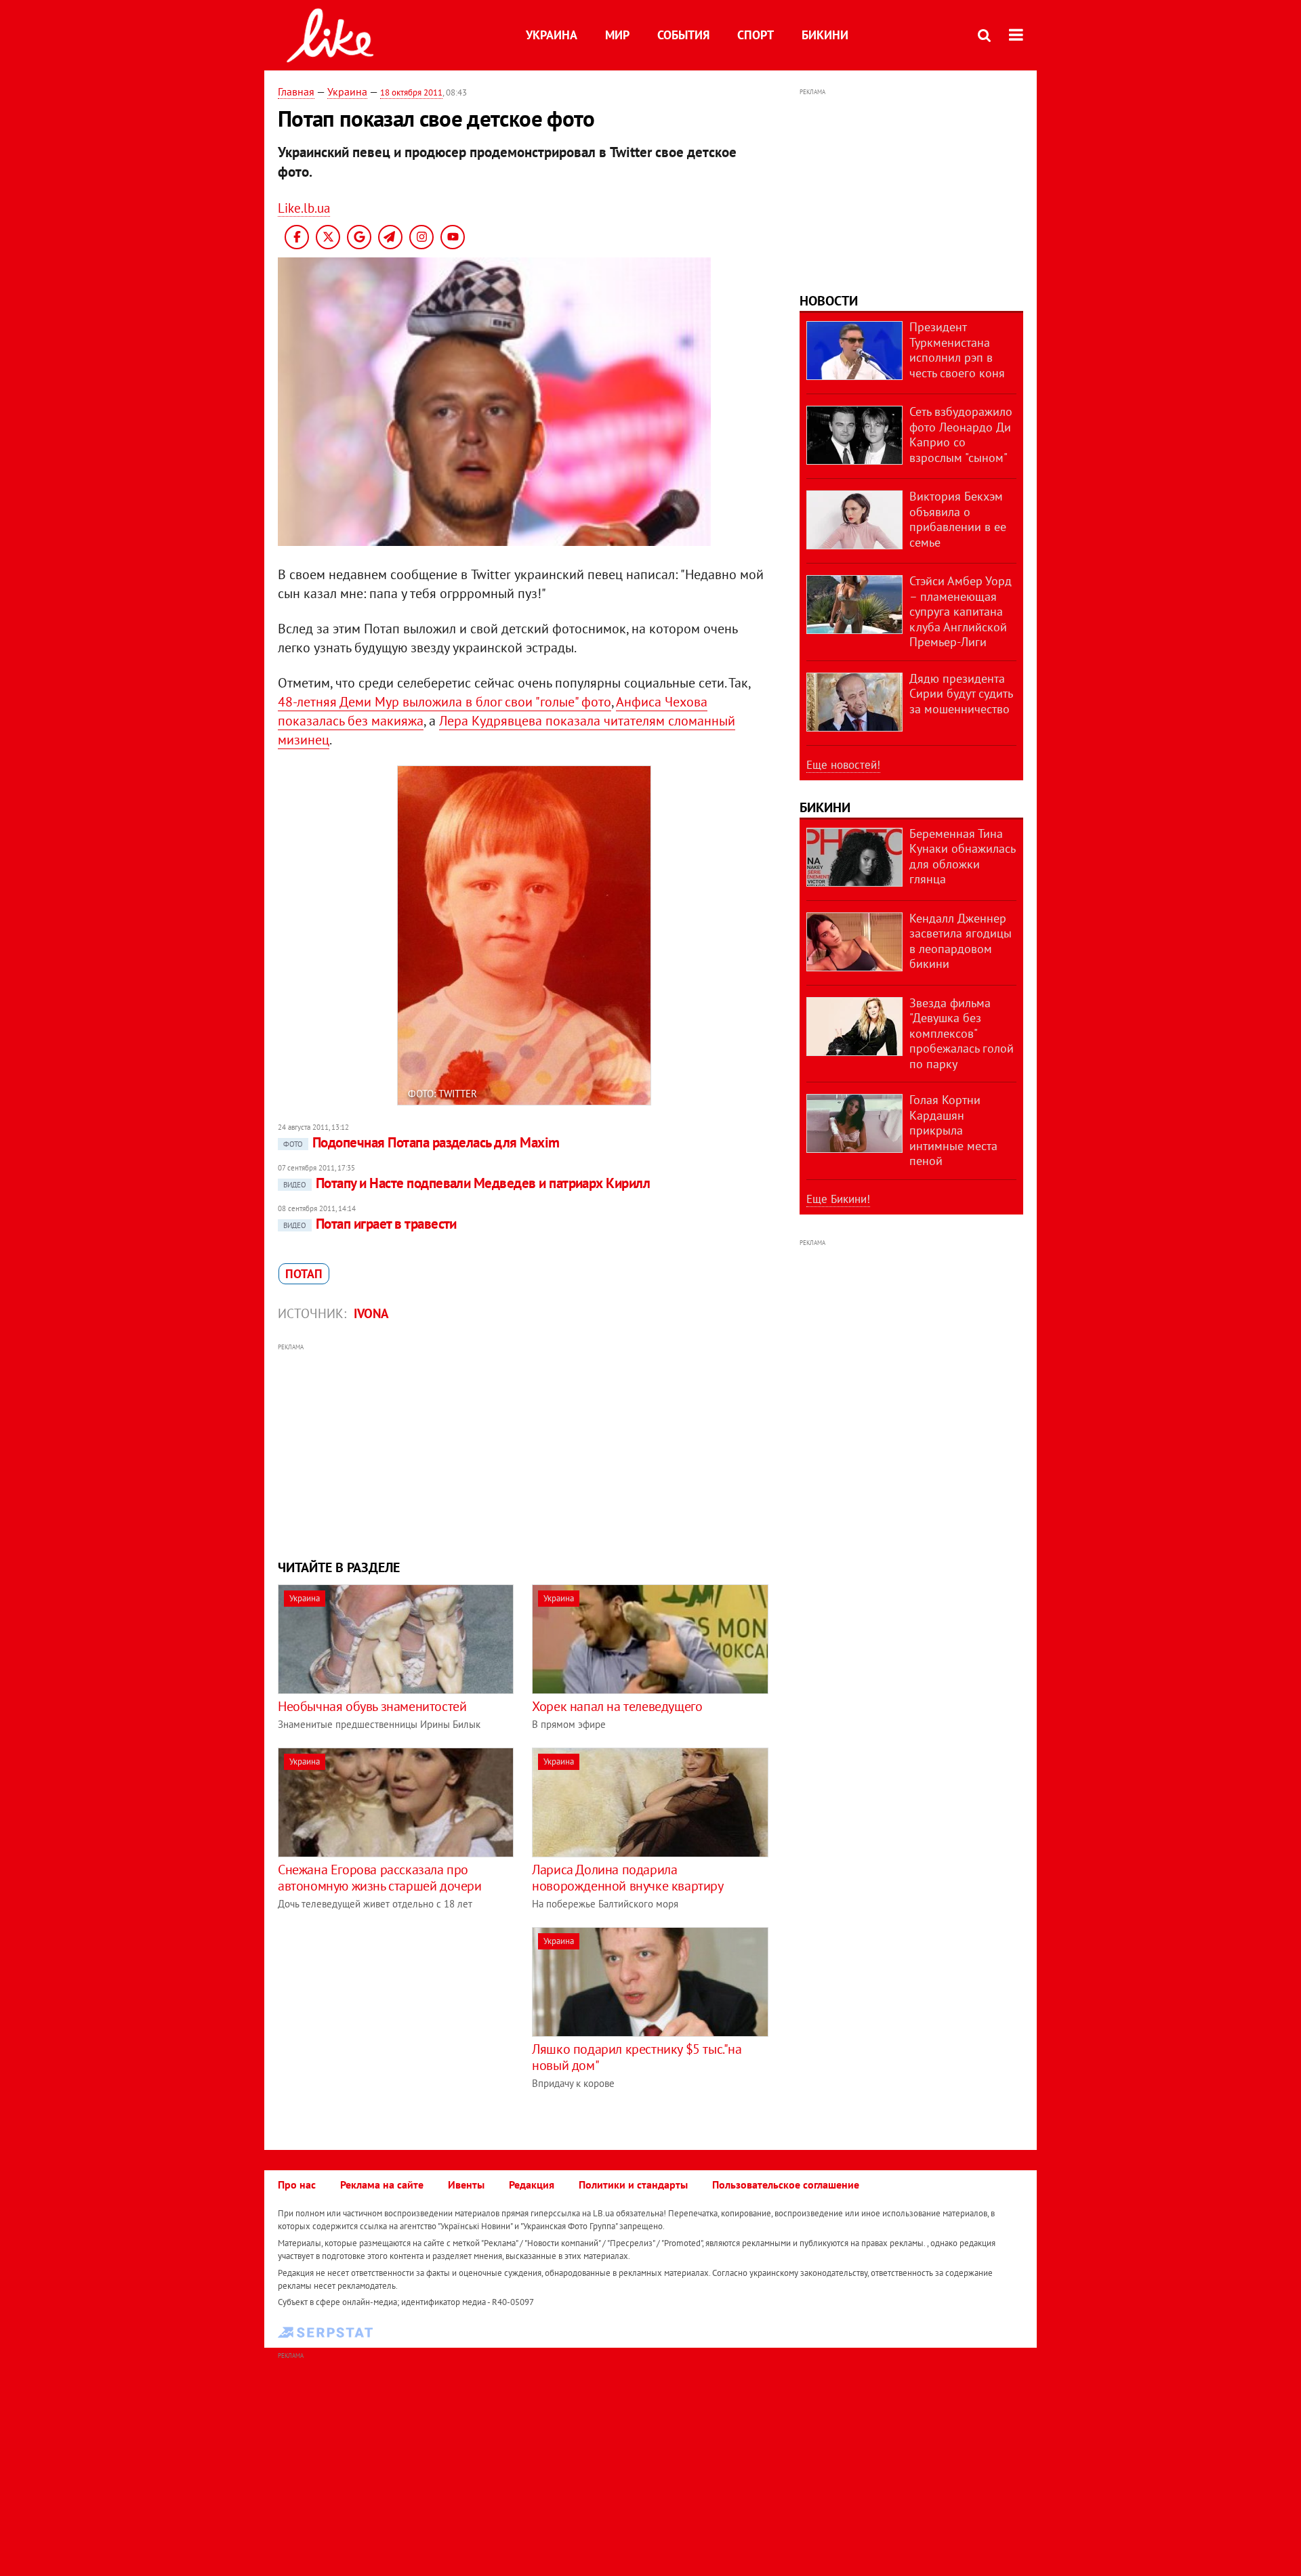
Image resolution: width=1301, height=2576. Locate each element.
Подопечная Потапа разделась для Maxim (421, 1142)
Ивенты (466, 2184)
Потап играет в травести (370, 1224)
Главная (296, 91)
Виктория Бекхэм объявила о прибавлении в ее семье (958, 519)
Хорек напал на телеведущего (617, 1706)
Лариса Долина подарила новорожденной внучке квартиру (627, 1878)
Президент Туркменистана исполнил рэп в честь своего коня (957, 350)
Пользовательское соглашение (786, 2184)
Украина (552, 35)
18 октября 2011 (411, 92)
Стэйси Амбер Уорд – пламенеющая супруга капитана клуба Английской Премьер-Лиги (961, 611)
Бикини (825, 35)
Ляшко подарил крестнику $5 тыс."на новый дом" (637, 2057)
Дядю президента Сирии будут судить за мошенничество (961, 694)
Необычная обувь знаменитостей (372, 1706)
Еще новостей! (843, 765)
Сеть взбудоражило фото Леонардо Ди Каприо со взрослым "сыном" (961, 435)
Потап (304, 1274)
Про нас (297, 2184)
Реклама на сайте (382, 2184)
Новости (829, 301)
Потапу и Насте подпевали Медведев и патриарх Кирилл (467, 1183)
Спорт (756, 35)
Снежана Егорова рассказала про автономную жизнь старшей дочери (380, 1878)
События (683, 35)
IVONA (371, 1313)
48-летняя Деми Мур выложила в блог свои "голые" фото (445, 702)
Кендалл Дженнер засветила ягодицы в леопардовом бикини (961, 941)
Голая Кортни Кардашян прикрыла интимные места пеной (953, 1130)
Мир (617, 35)
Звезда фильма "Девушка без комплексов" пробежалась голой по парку (962, 1033)
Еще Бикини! (838, 1199)
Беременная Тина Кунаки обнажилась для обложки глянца (962, 857)
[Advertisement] (524, 1450)
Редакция (532, 2184)
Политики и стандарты (633, 2184)
